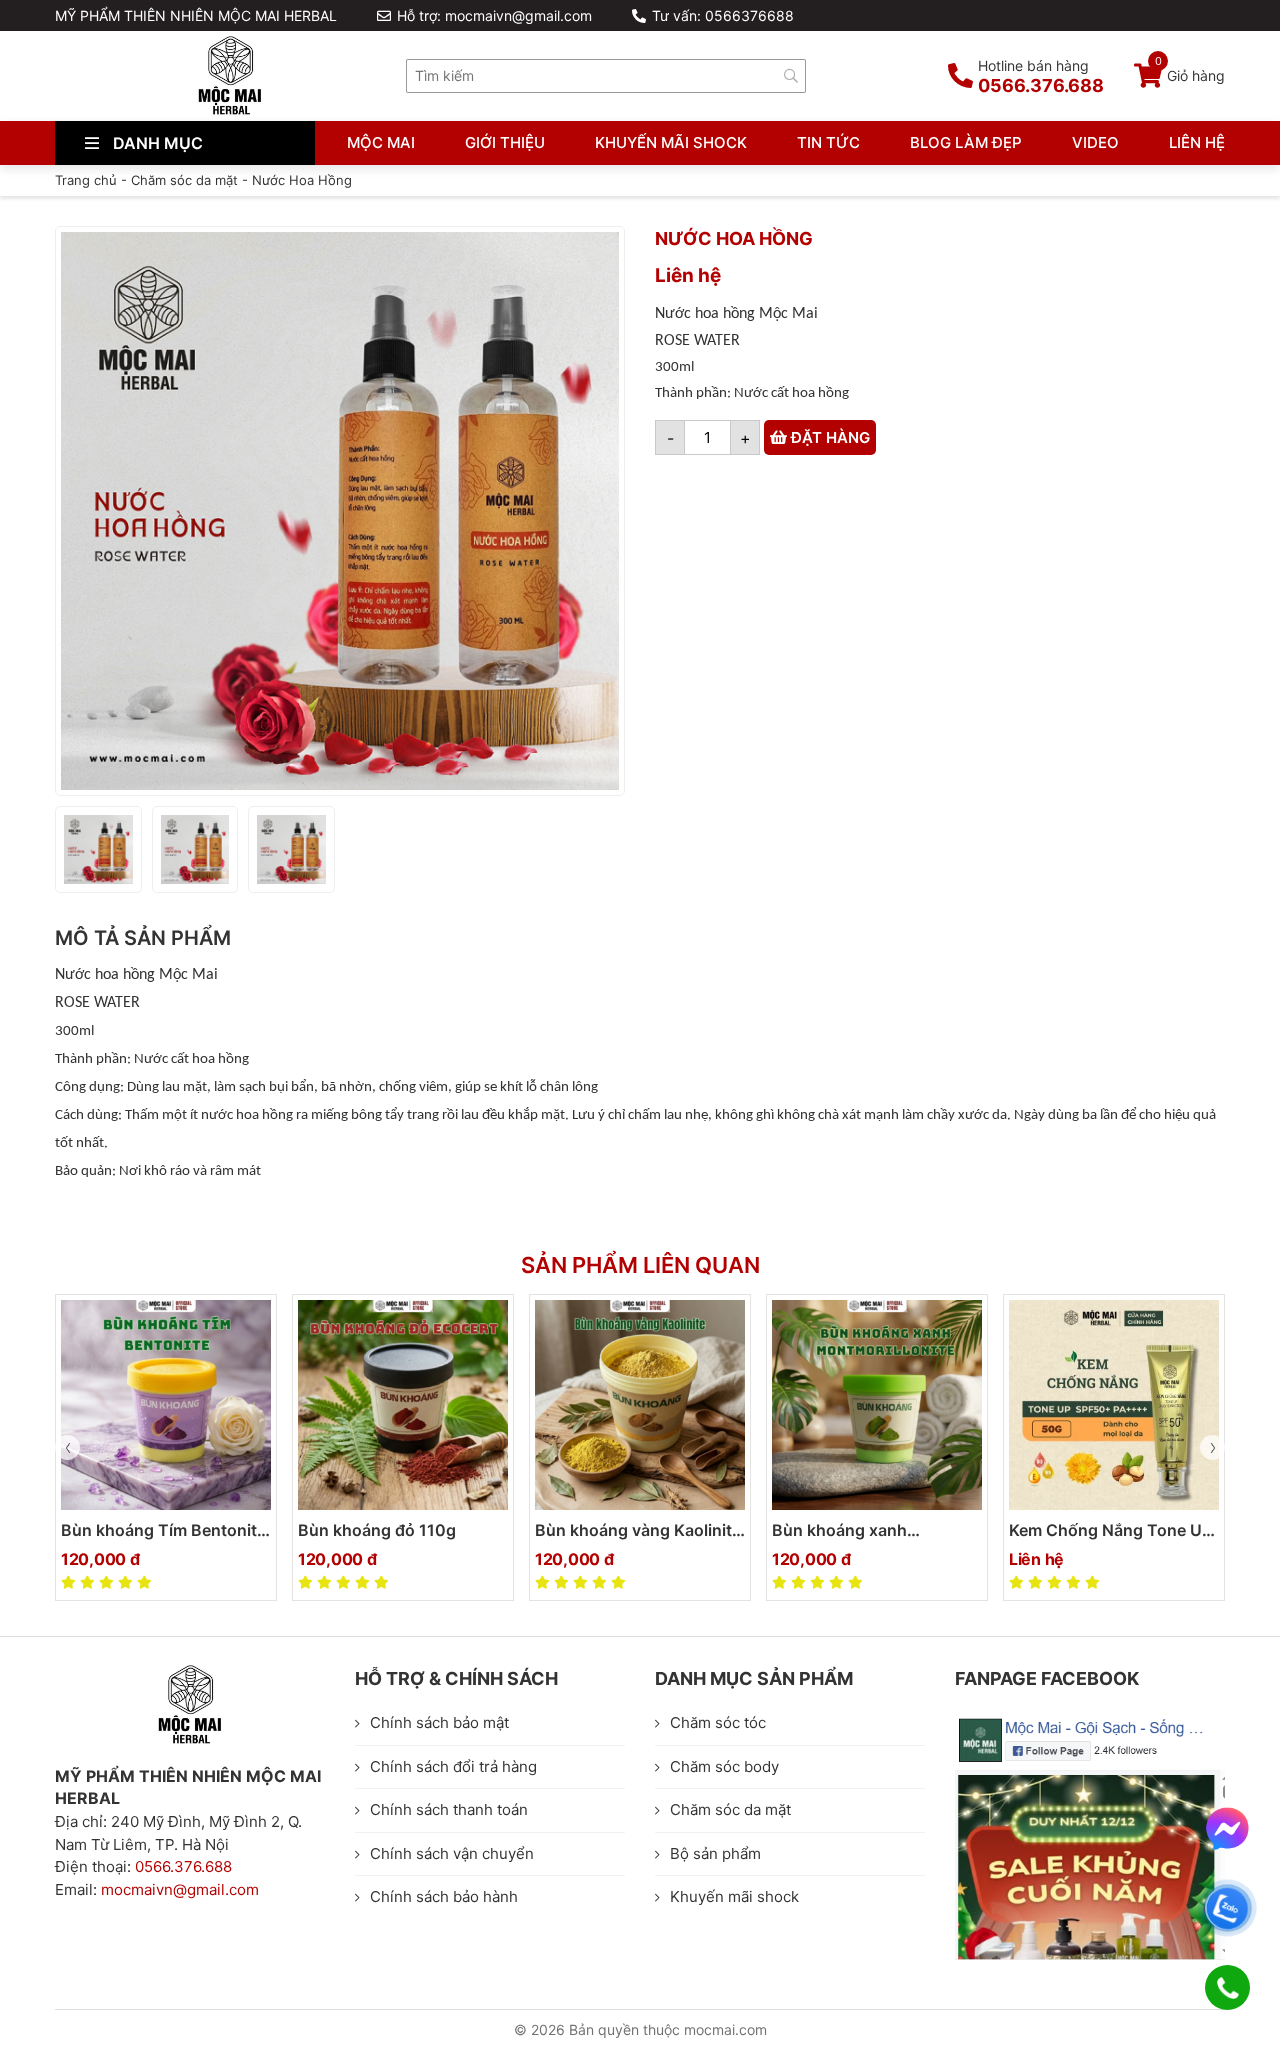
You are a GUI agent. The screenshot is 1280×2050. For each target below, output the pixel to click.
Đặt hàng (828, 437)
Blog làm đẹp (966, 142)
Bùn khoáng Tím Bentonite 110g (163, 1531)
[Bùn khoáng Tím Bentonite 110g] (166, 1405)
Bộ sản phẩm (715, 1853)
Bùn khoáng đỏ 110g (377, 1530)
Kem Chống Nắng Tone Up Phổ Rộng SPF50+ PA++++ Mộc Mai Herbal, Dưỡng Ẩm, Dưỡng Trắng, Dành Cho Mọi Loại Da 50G (1113, 1531)
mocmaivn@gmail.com (180, 1889)
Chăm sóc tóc (718, 1722)
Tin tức (828, 142)
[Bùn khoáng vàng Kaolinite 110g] (640, 1405)
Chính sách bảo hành (444, 1896)
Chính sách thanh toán (449, 1809)
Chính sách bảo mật (439, 1722)
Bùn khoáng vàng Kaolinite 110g (638, 1531)
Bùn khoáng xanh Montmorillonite (839, 1531)
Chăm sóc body (724, 1766)
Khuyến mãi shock (671, 142)
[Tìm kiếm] (791, 76)
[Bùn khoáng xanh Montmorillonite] (877, 1405)
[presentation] (67, 1447)
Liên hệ (1197, 142)
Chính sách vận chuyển (452, 1853)
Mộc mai (381, 142)
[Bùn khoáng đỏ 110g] (403, 1405)
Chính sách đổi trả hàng (453, 1766)
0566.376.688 (183, 1866)
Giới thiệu (505, 142)
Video (1095, 142)
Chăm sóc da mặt (184, 180)
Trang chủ (86, 180)
